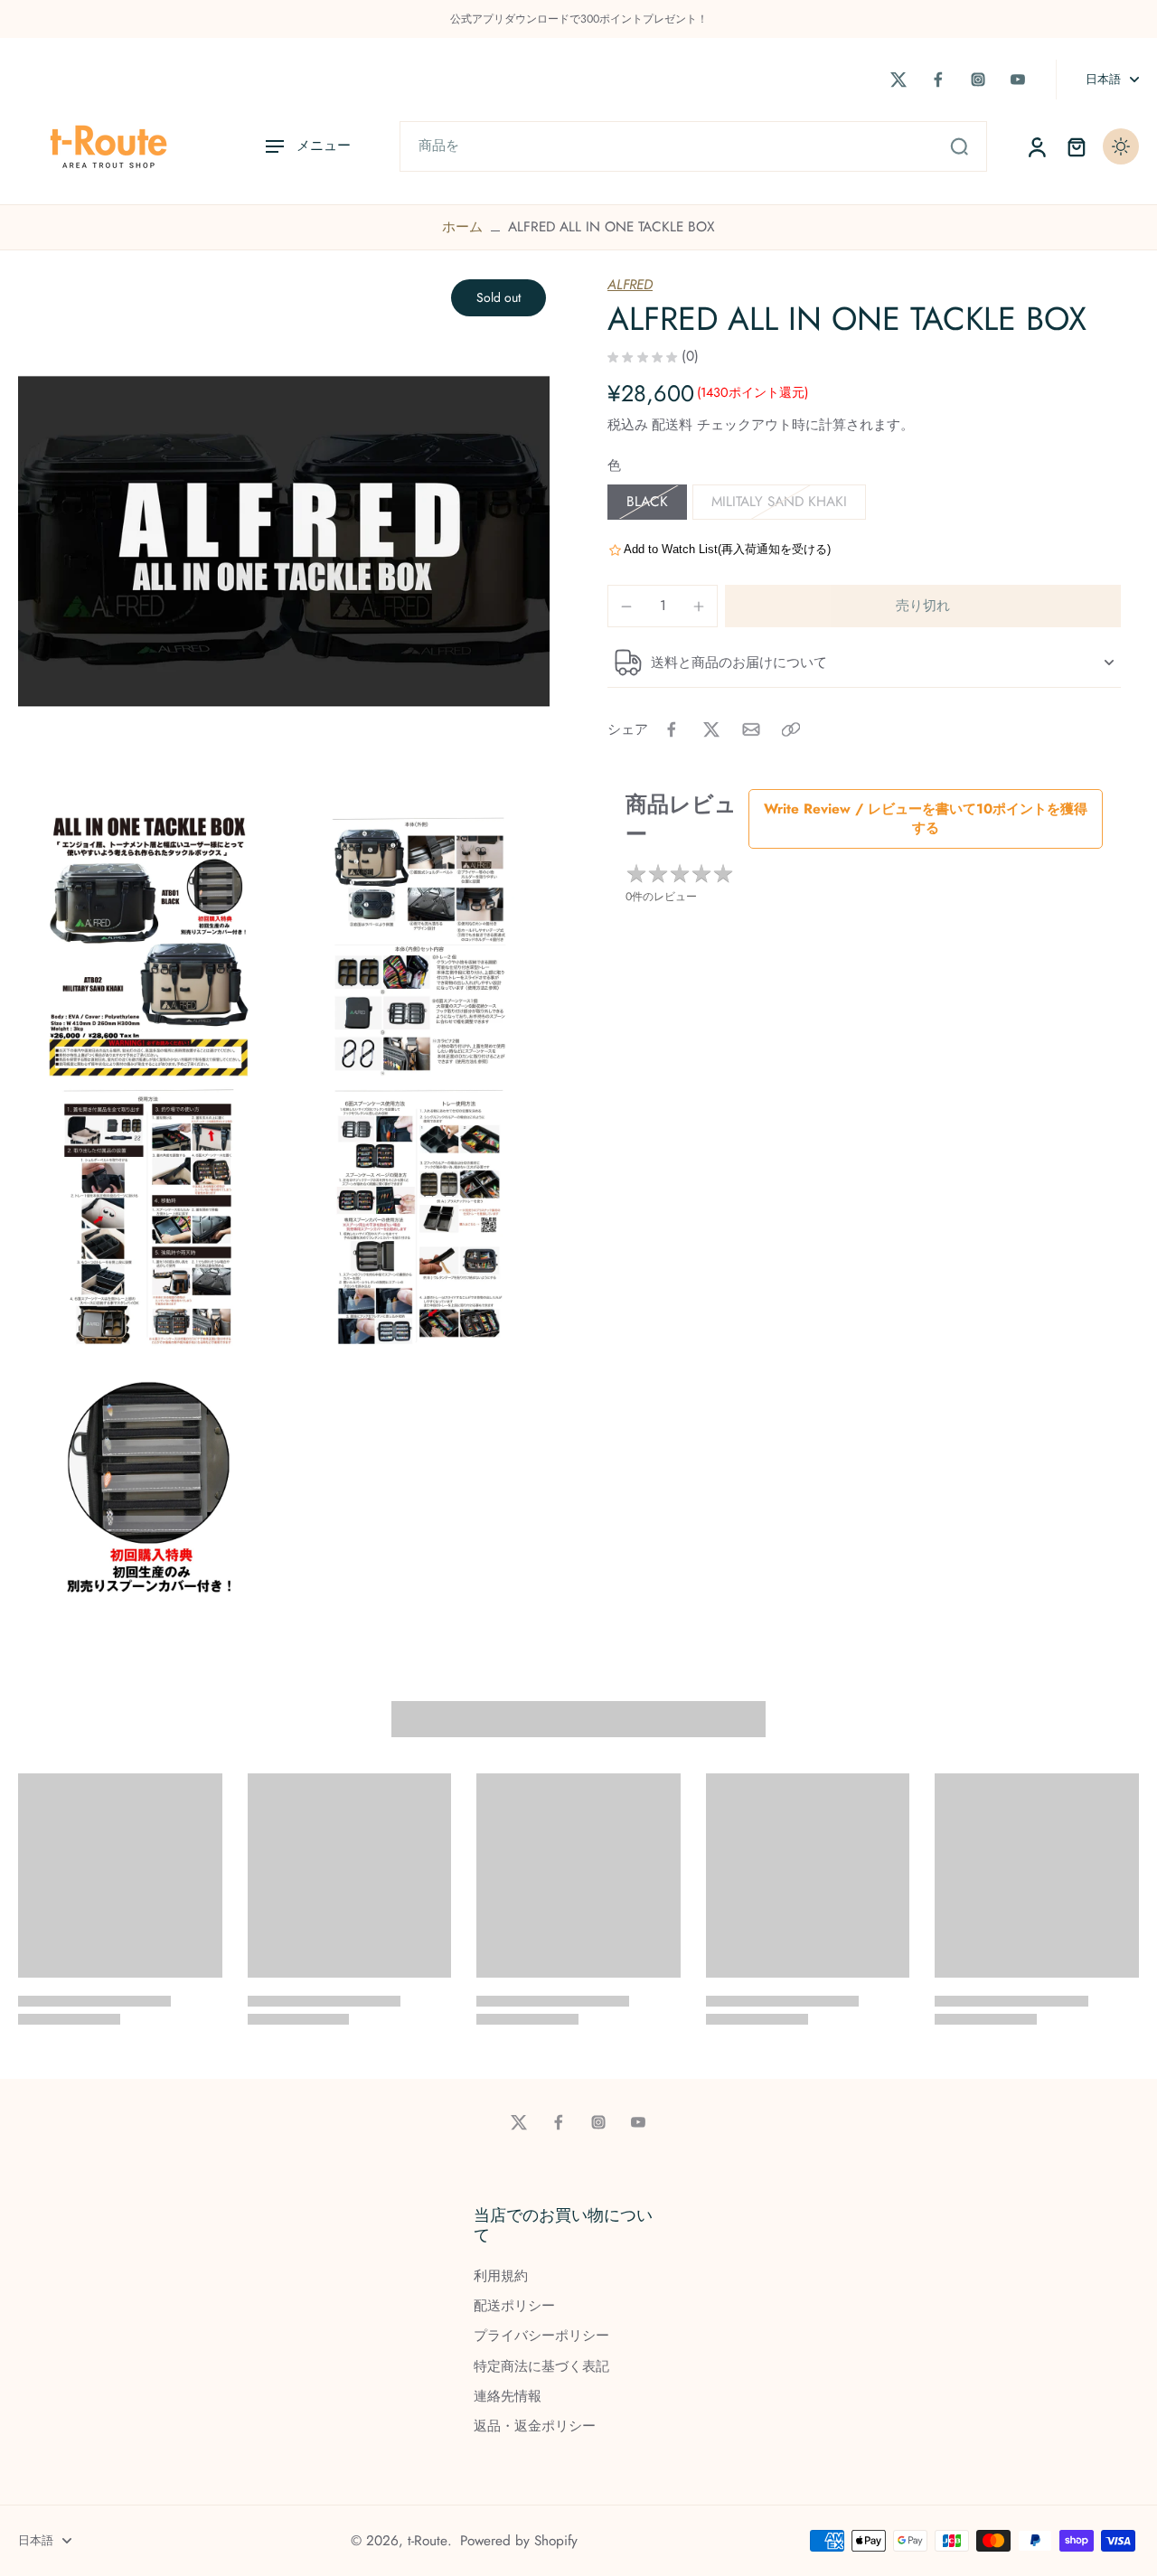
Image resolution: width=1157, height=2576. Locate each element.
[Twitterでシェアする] (711, 729)
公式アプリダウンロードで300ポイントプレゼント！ (579, 19)
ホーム (462, 227)
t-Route (428, 2541)
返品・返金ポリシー (535, 2426)
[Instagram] (978, 80)
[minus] (626, 606)
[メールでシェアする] (751, 729)
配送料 (674, 425)
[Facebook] (938, 80)
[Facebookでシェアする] (672, 729)
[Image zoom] (284, 541)
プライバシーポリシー (541, 2336)
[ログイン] (1036, 146)
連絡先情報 (508, 2397)
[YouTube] (1018, 80)
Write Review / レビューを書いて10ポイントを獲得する (926, 818)
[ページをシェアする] (791, 729)
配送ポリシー (514, 2306)
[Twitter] (898, 80)
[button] (923, 606)
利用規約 (501, 2276)
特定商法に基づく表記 (541, 2367)
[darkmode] (1121, 146)
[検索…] (959, 146)
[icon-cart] (1076, 146)
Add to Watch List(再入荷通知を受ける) (727, 549)
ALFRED (630, 285)
